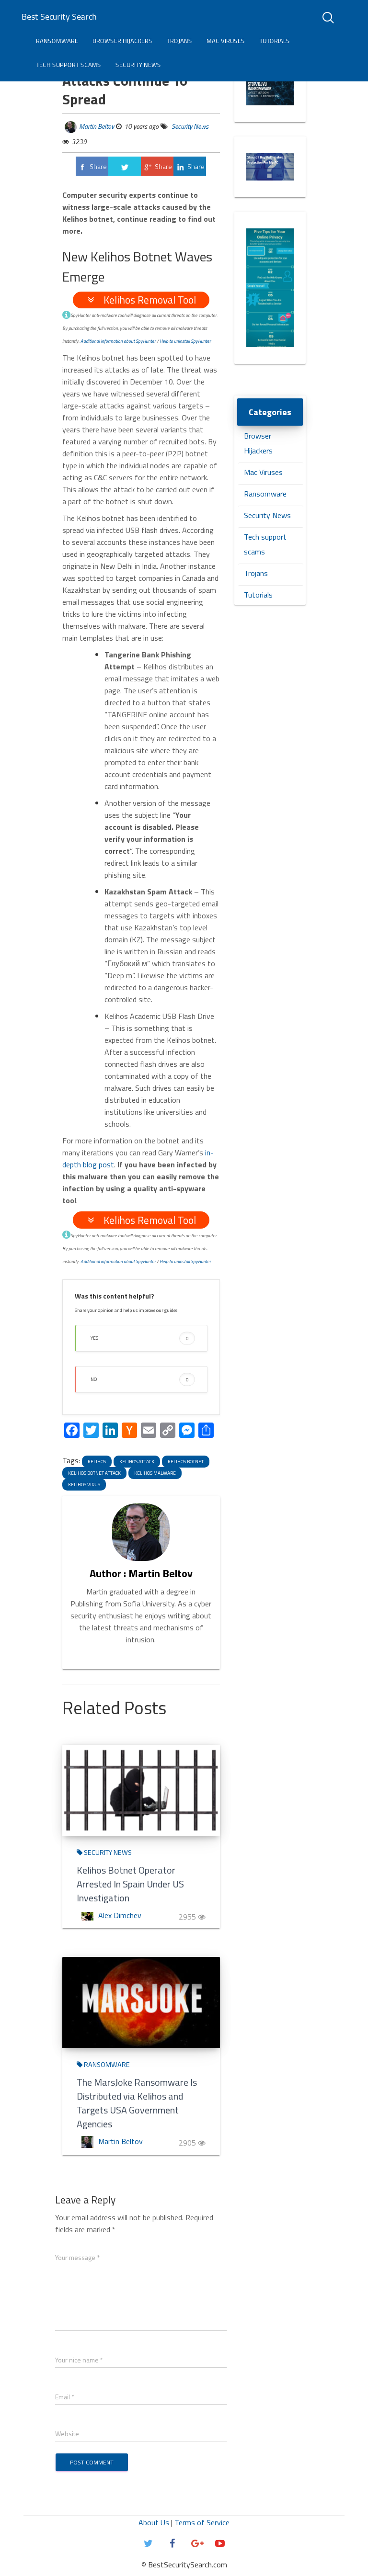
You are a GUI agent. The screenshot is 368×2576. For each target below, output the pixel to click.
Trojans (179, 41)
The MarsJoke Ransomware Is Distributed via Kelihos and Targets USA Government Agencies (137, 2103)
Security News (138, 65)
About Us (154, 2522)
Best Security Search (59, 17)
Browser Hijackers (122, 41)
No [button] (140, 1379)
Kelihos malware (155, 1473)
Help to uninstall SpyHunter (185, 341)
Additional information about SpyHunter (118, 341)
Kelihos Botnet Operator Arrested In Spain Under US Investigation (130, 1884)
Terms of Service (202, 2522)
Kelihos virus (84, 1485)
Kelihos (97, 1462)
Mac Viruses (226, 41)
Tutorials (275, 41)
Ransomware (57, 41)
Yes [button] (140, 1338)
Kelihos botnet (186, 1462)
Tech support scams (69, 65)
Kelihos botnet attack (94, 1473)
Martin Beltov (97, 126)
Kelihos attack (137, 1462)
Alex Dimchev (120, 1915)
